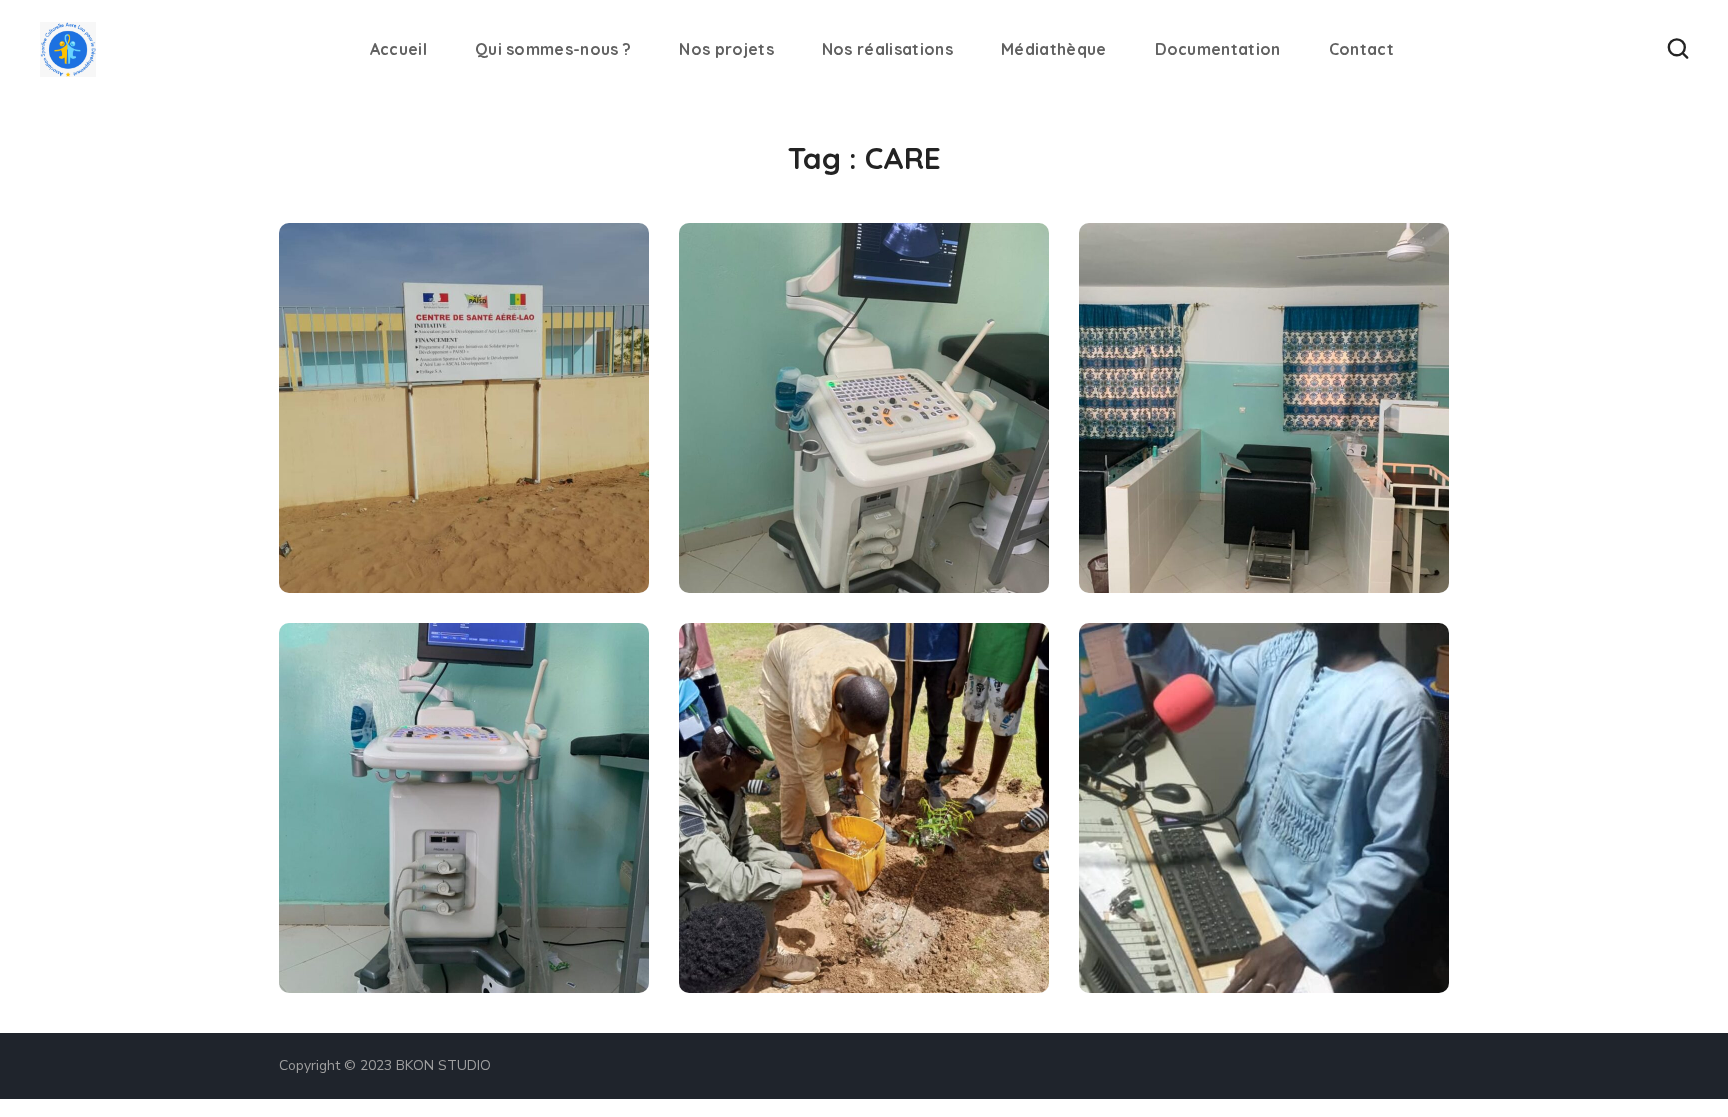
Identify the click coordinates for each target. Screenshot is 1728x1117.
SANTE (367, 514)
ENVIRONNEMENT (832, 877)
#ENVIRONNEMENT (798, 948)
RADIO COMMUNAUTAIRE (1233, 898)
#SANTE (356, 548)
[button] (1678, 49)
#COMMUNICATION (800, 911)
